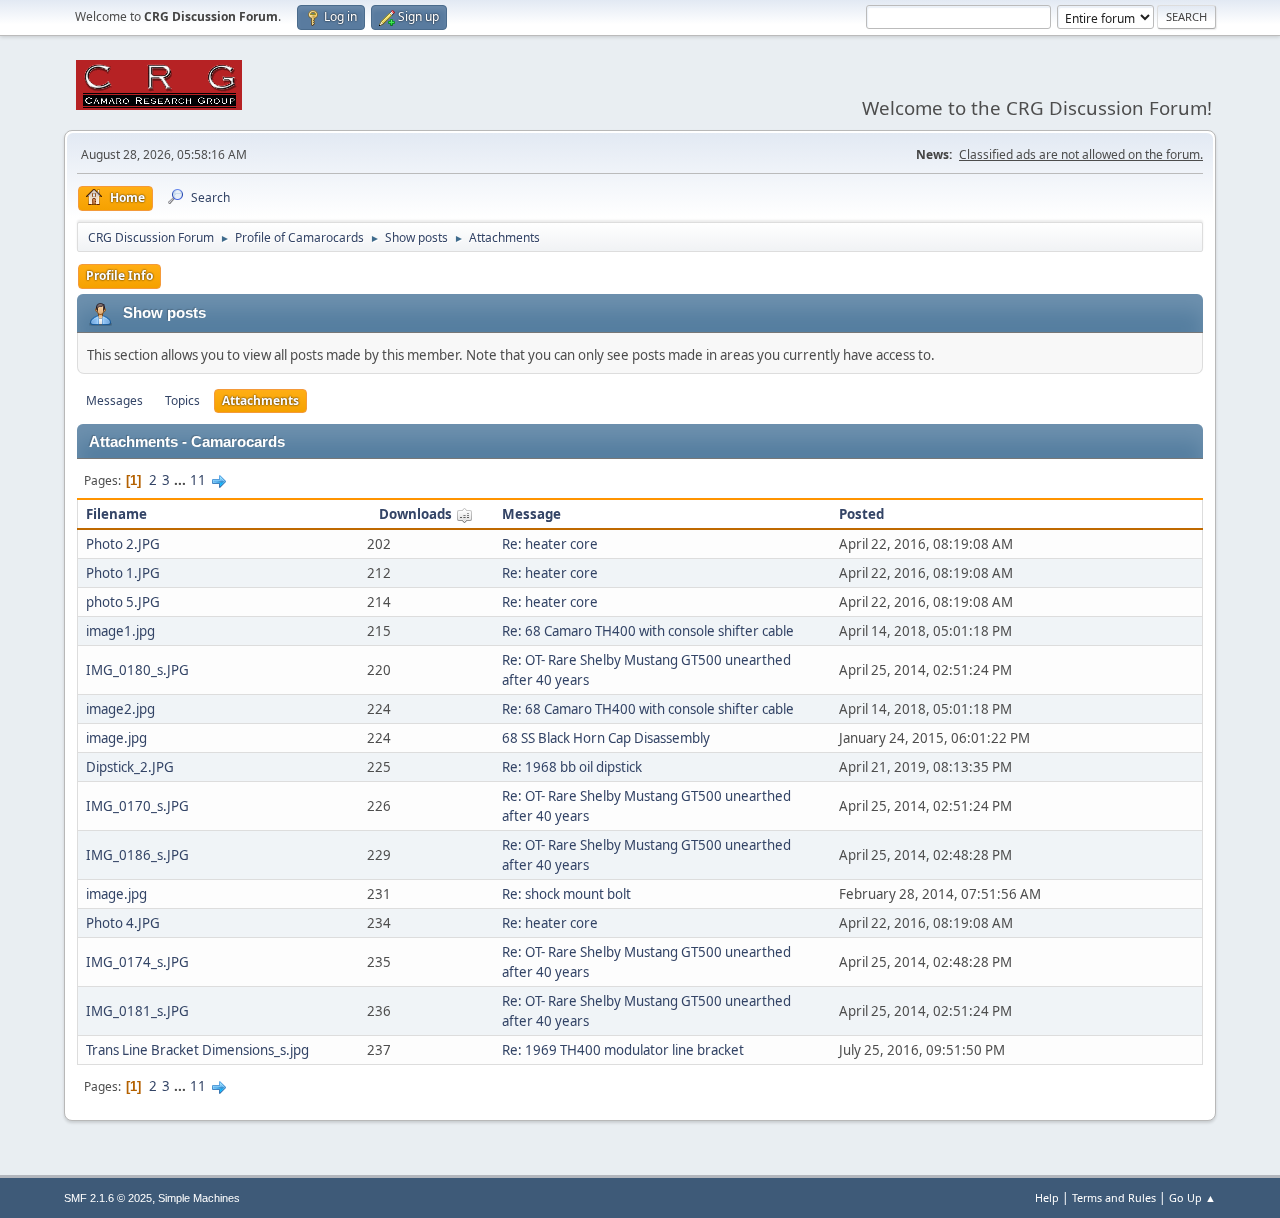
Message (531, 514)
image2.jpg (120, 709)
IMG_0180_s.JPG (137, 670)
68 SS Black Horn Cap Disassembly (606, 738)
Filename (116, 514)
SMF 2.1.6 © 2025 (108, 1198)
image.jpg (116, 738)
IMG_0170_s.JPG (137, 806)
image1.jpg (120, 631)
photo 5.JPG (123, 602)
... (181, 480)
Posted (861, 514)
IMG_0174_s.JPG (137, 962)
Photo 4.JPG (123, 923)
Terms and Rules (1114, 1197)
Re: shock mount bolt (566, 894)
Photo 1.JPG (123, 573)
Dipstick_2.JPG (130, 767)
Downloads (417, 514)
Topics (182, 400)
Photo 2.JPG (123, 544)
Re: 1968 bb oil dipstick (572, 767)
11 (198, 480)
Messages (114, 400)
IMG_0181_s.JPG (137, 1011)
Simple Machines (199, 1198)
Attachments (260, 400)
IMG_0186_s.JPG (137, 855)
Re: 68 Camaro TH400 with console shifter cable (648, 631)
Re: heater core (550, 544)
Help (1047, 1197)
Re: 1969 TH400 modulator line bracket (623, 1050)
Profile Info (119, 275)
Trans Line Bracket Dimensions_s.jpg (197, 1050)
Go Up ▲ (1192, 1197)
